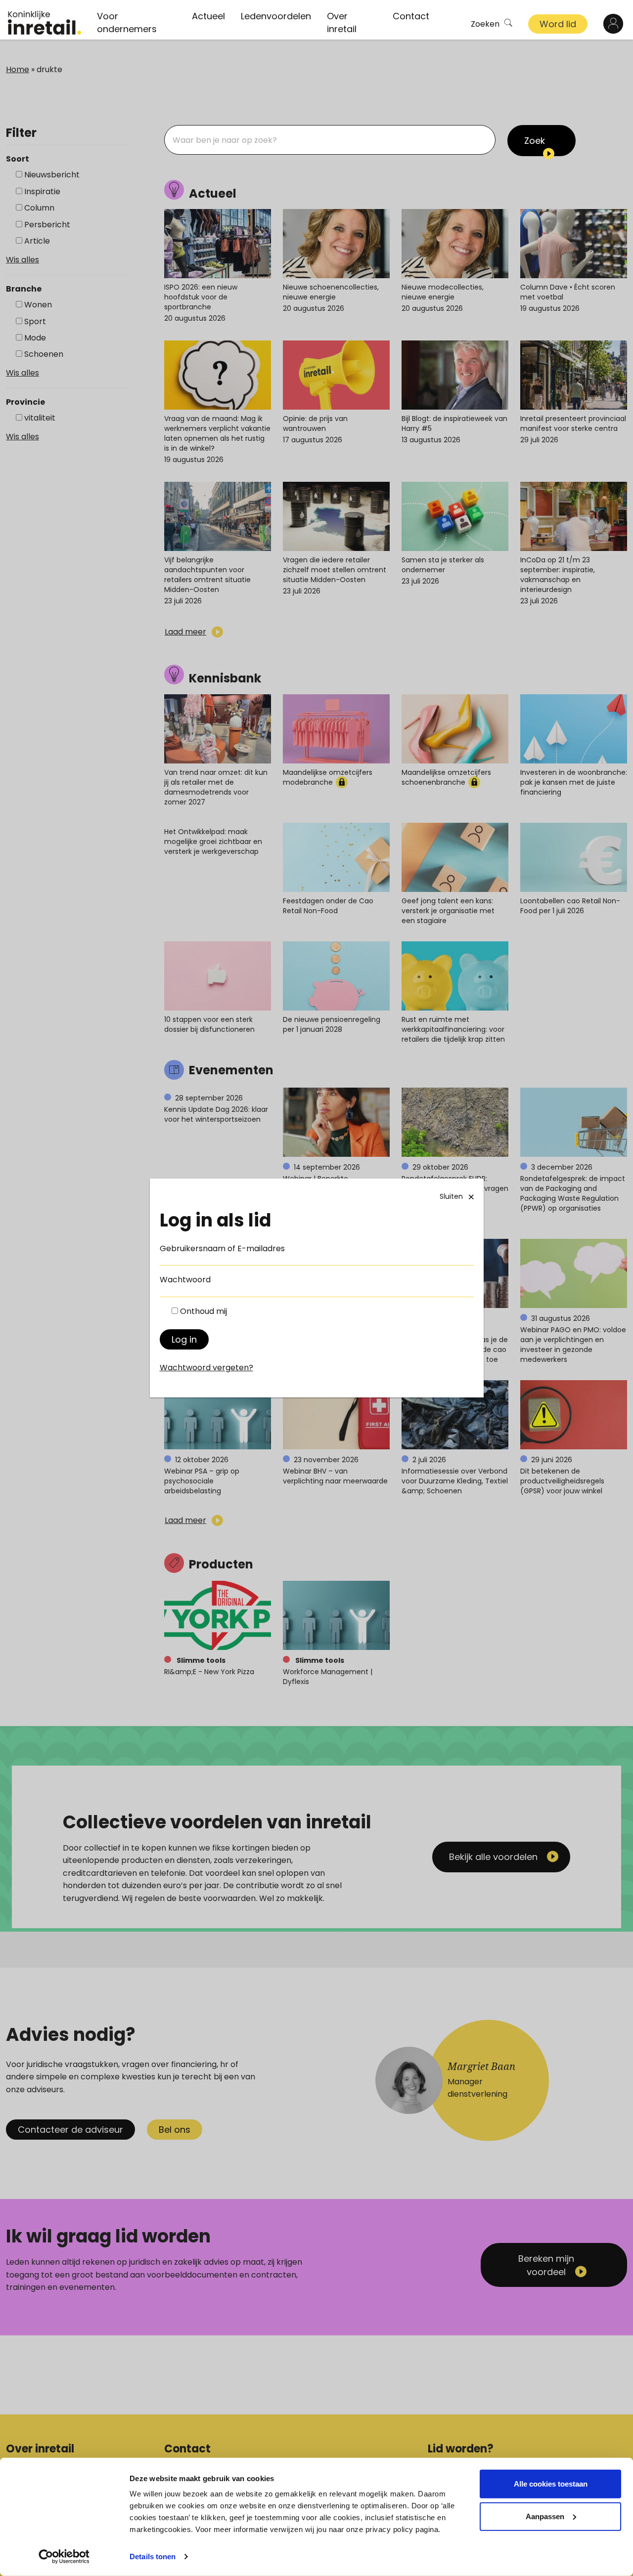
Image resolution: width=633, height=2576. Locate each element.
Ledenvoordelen (276, 16)
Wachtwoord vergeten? (206, 1368)
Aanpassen (545, 2516)
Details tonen (153, 2556)
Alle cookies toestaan (551, 2484)
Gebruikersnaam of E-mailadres (222, 1248)
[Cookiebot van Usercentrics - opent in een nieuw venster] (64, 2557)
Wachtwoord (185, 1280)
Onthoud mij (203, 1311)
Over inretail (342, 22)
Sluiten (451, 1196)
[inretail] (45, 23)
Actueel (208, 16)
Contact (411, 16)
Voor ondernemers (127, 22)
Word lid (558, 24)
